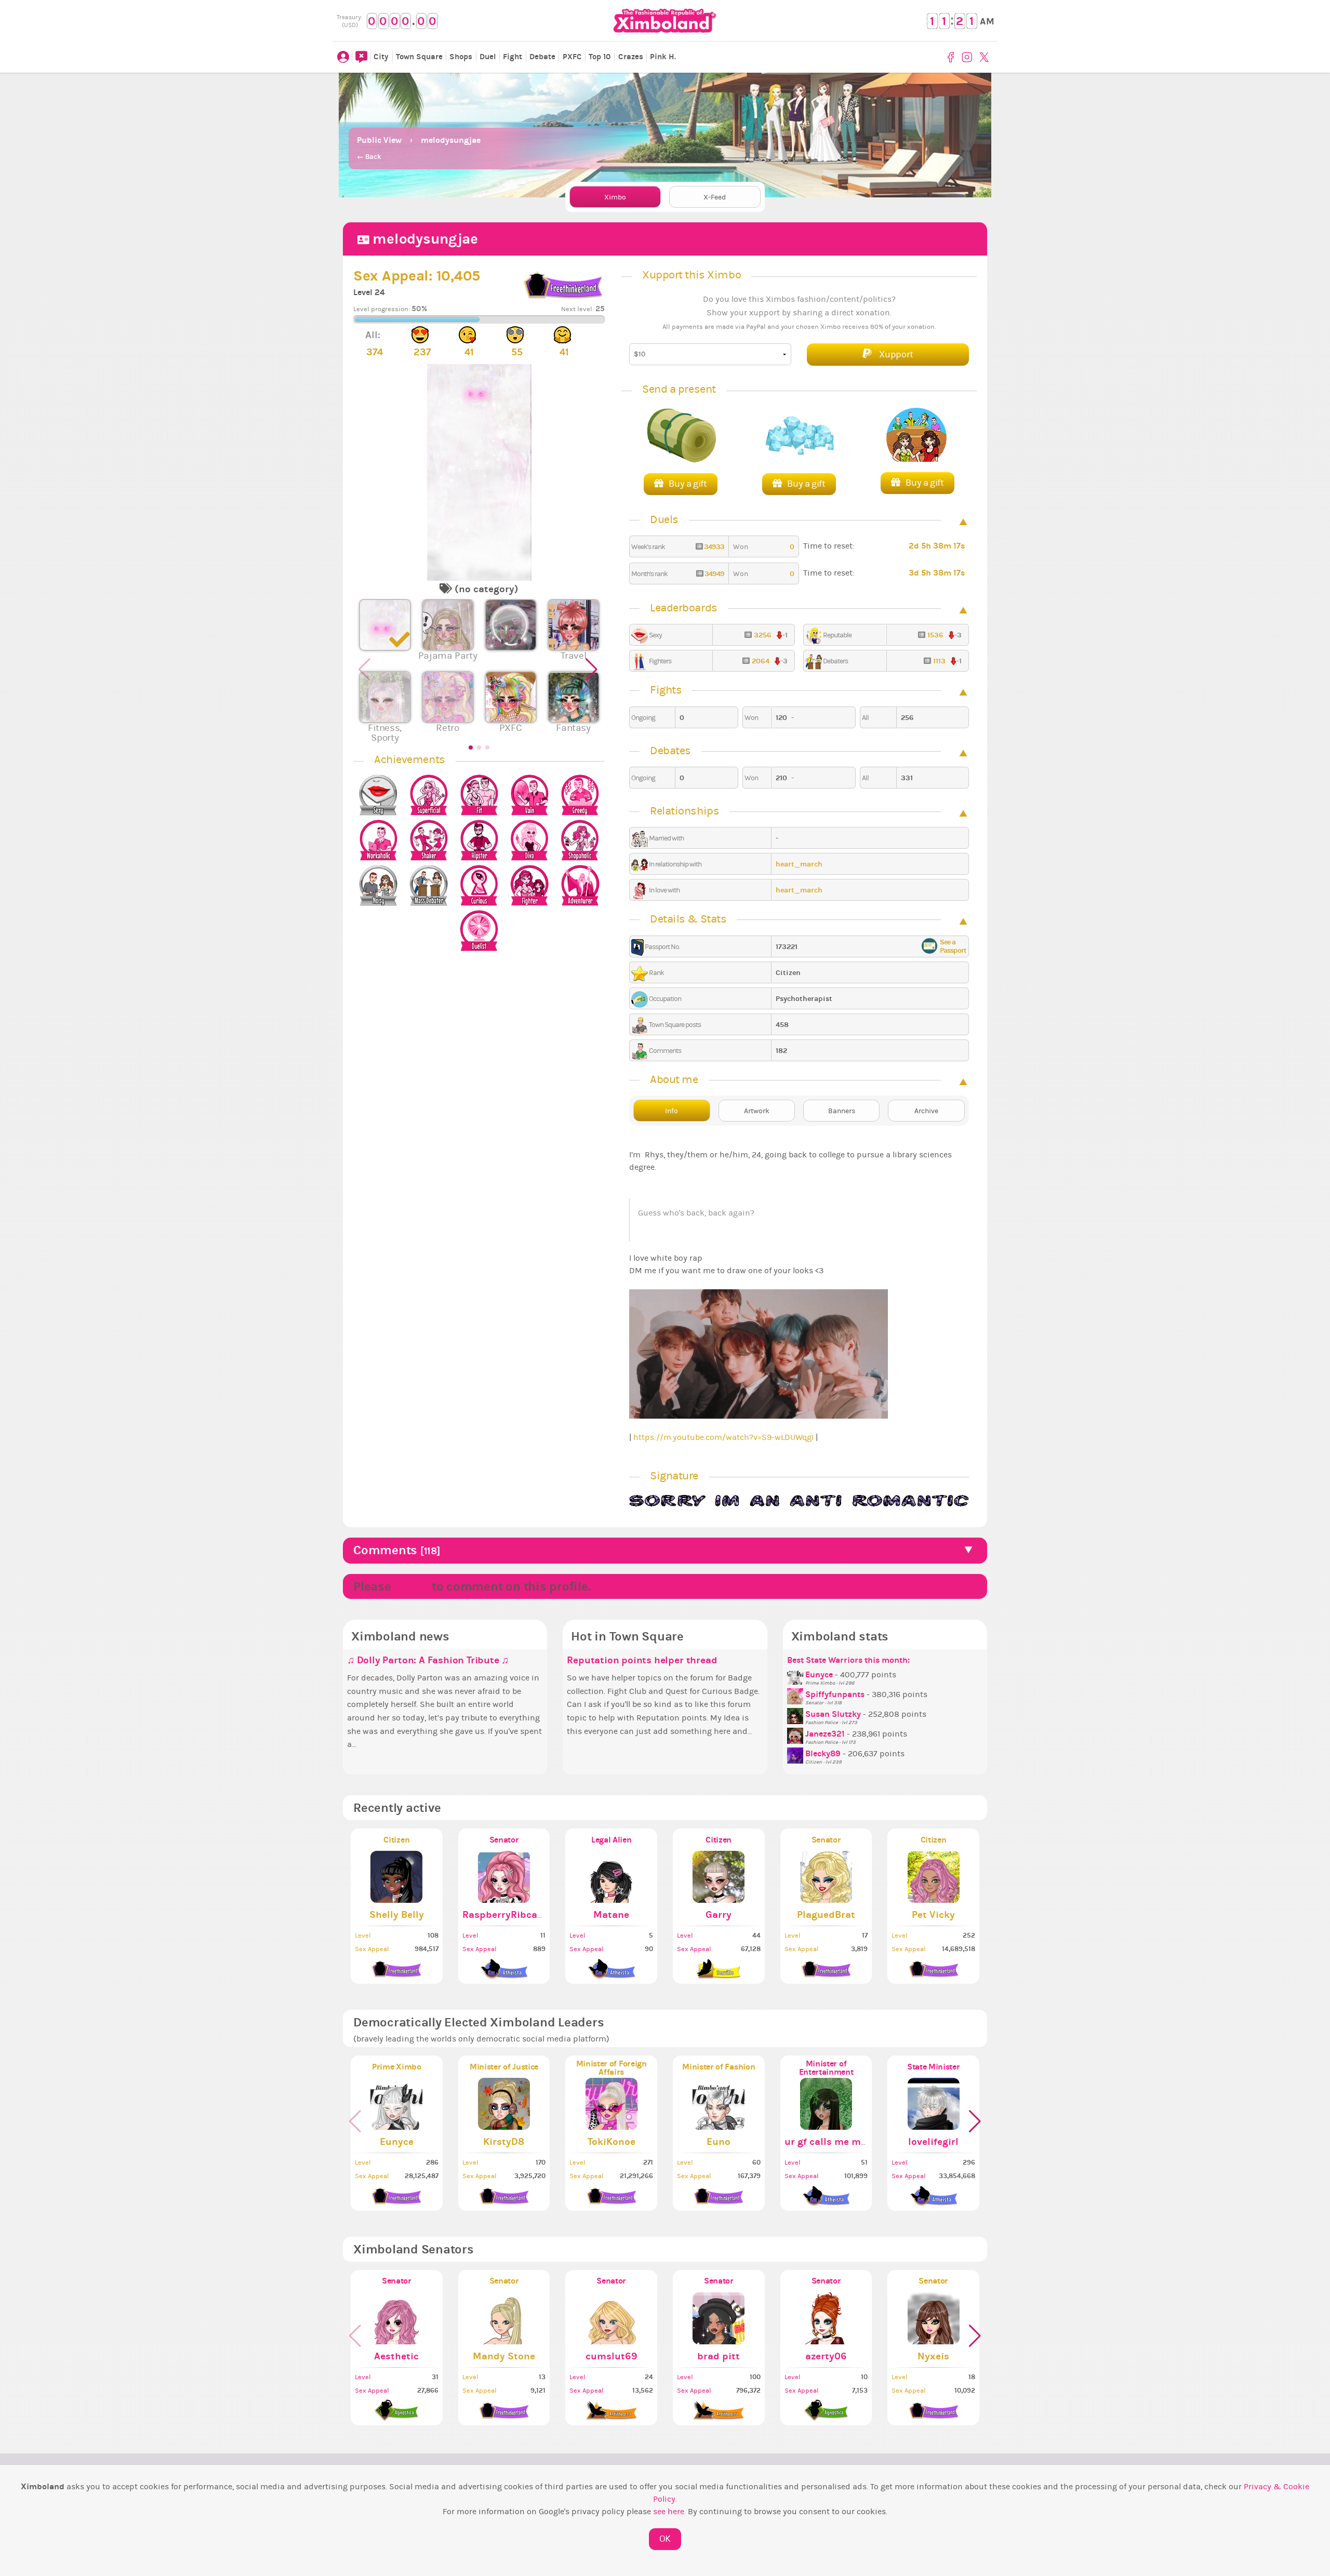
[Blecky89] (796, 1754)
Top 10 (600, 57)
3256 (763, 635)
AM (987, 22)
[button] (593, 675)
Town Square (419, 57)
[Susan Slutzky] (796, 1714)
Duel (488, 57)
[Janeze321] (796, 1734)
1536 (935, 635)
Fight (513, 57)
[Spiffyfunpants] (796, 1694)
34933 (713, 547)
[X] (985, 57)
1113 (939, 661)
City (381, 57)
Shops (461, 57)
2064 (761, 661)
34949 (714, 574)
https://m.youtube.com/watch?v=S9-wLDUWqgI (723, 1437)
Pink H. (663, 57)
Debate (542, 57)
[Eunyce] (796, 1675)
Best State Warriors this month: (848, 1660)
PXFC (572, 57)
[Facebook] (953, 57)
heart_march (799, 864)
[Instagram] (968, 57)
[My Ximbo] (343, 57)
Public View (379, 140)
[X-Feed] (361, 57)
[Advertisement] (665, 99)
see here (669, 2512)
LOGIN (411, 1586)
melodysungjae (451, 140)
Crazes (631, 57)
